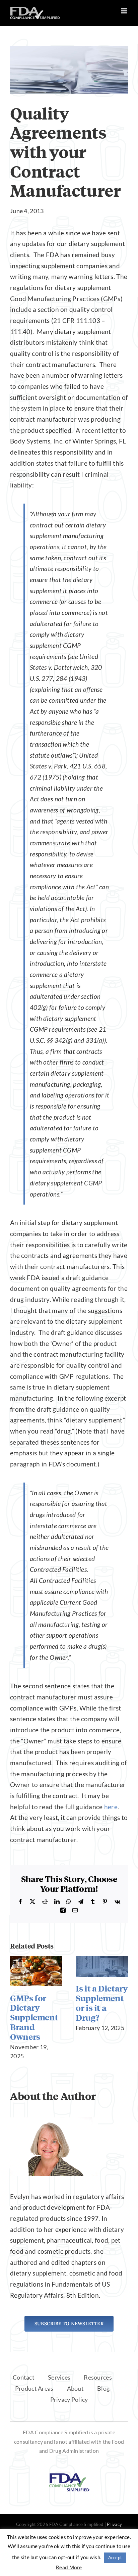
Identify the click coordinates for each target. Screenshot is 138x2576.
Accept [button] (115, 2558)
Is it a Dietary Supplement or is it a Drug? (102, 2003)
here (111, 1807)
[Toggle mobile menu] (124, 11)
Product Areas (34, 2388)
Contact (24, 2377)
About (75, 2388)
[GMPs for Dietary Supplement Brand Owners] (36, 1960)
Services (59, 2377)
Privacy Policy (69, 2399)
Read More (69, 2567)
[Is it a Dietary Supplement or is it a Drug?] (102, 1960)
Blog (103, 2388)
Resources (98, 2377)
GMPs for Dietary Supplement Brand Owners (34, 2017)
